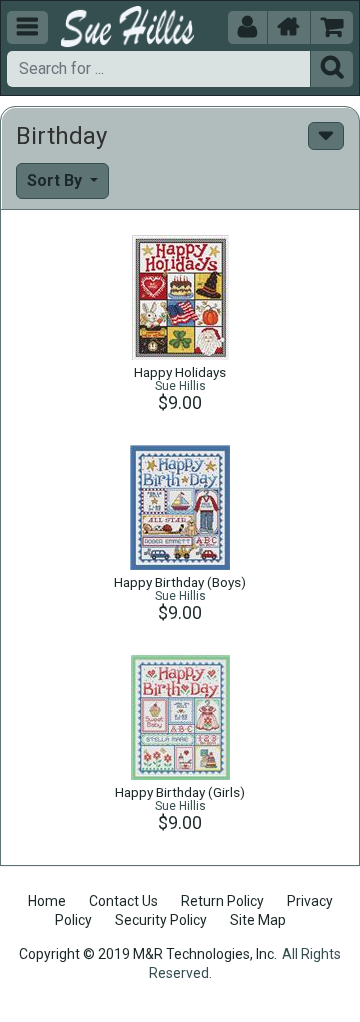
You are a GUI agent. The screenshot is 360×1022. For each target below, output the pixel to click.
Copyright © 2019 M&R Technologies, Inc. (148, 954)
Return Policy (222, 901)
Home (47, 901)
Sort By (56, 180)
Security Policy (161, 920)
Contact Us (123, 901)
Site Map (258, 920)
